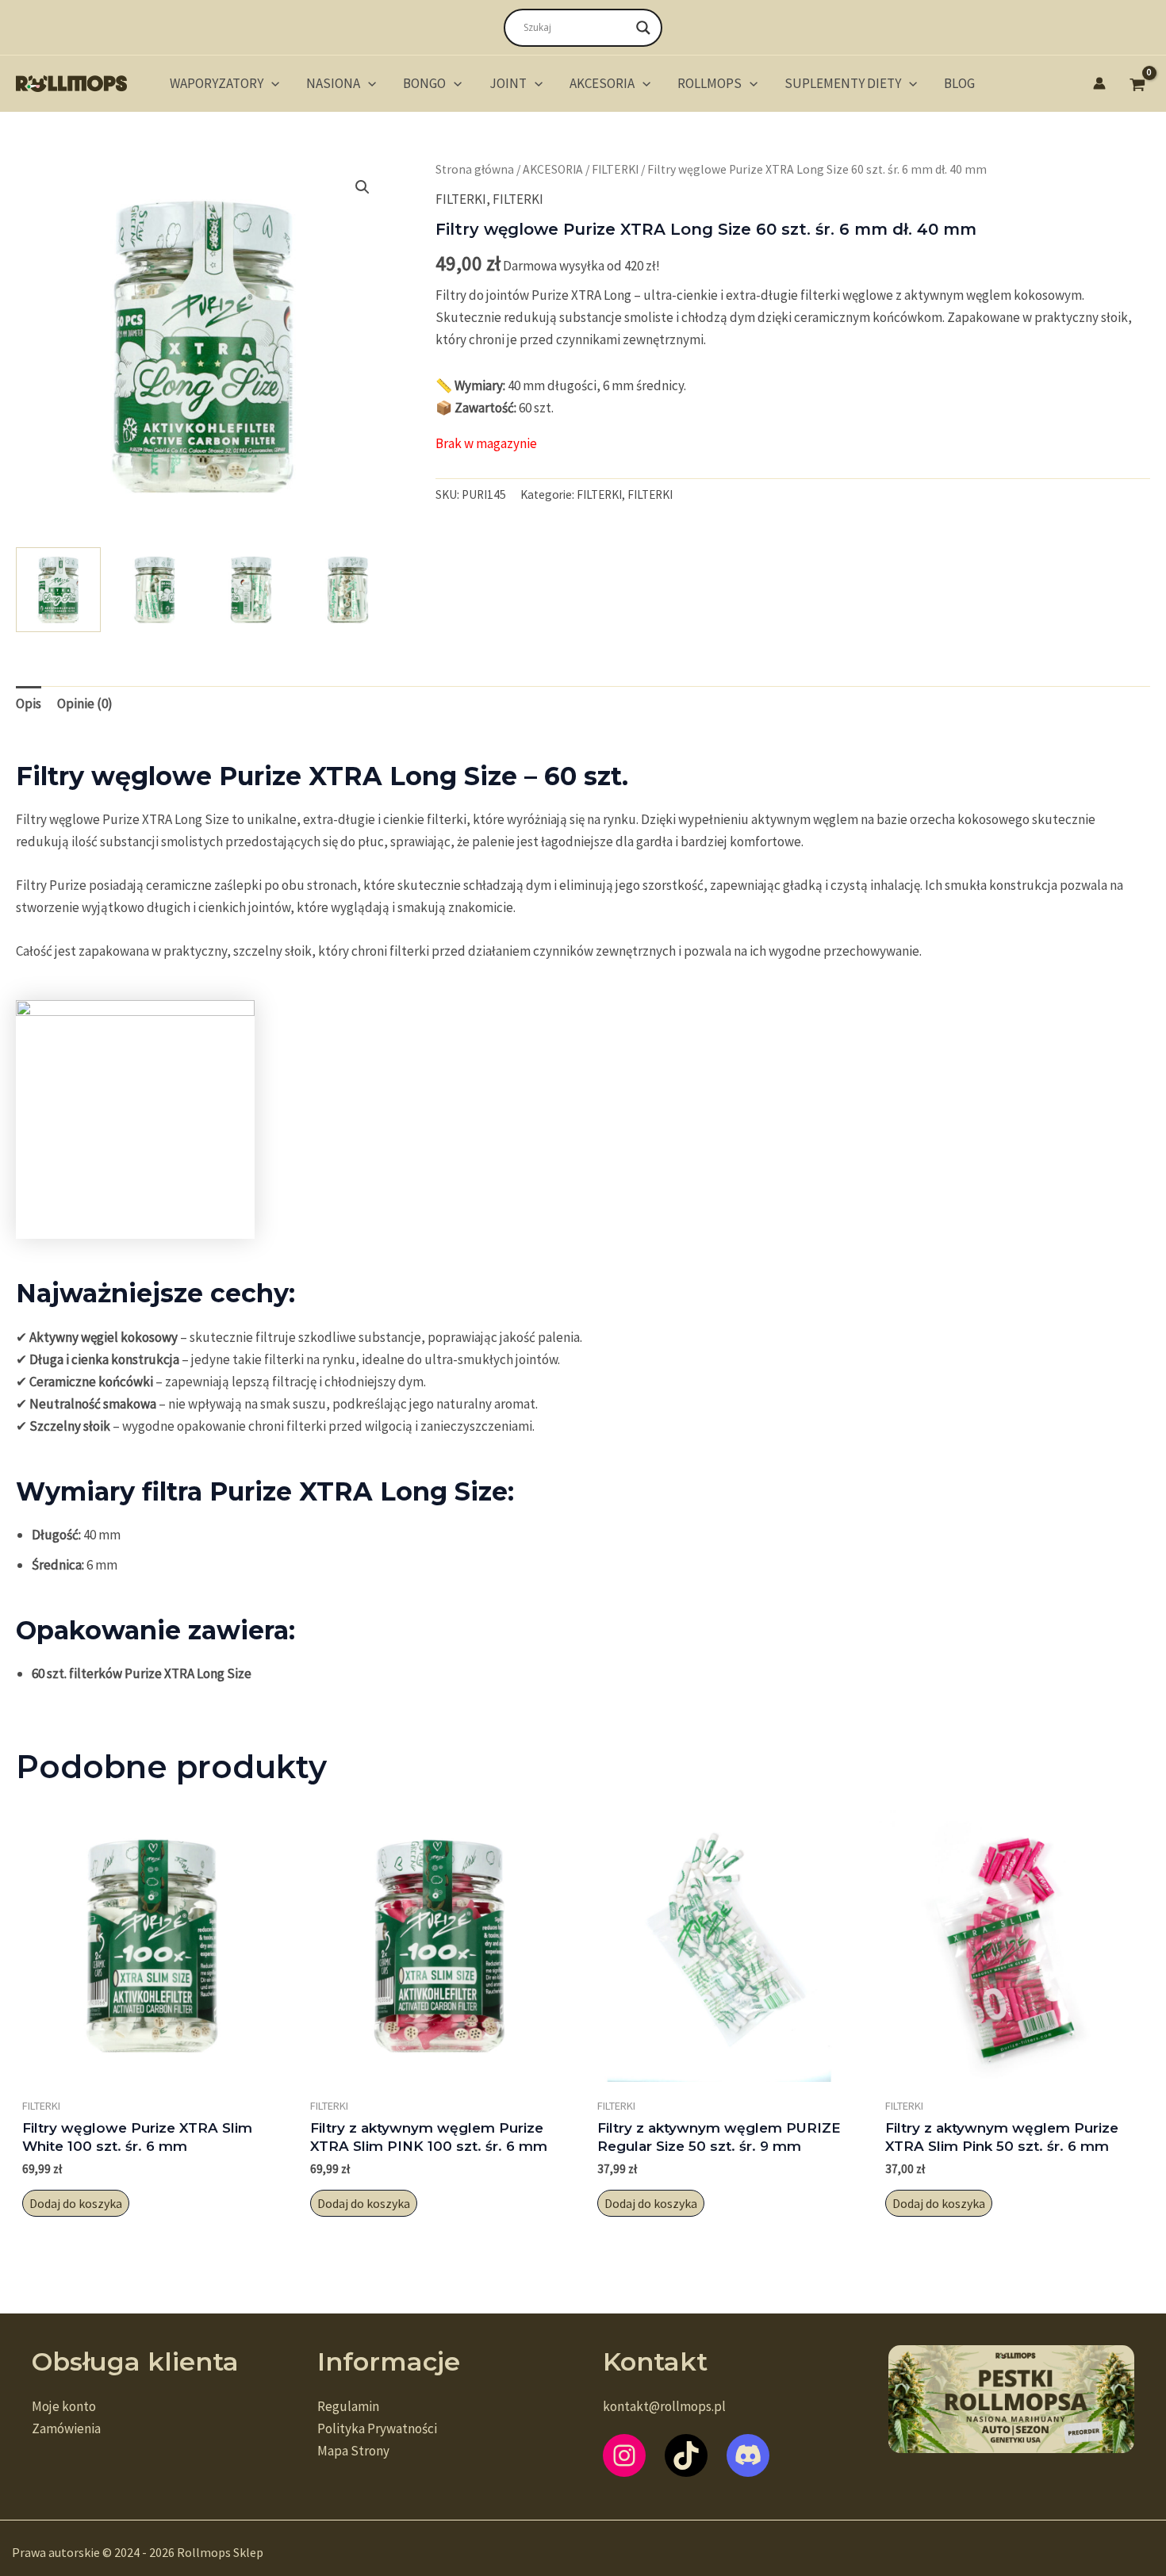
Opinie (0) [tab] (85, 703)
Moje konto (64, 2406)
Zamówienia (66, 2428)
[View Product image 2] (155, 590)
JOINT (508, 83)
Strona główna (475, 169)
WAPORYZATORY (217, 83)
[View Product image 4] (348, 590)
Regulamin (348, 2406)
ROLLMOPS (710, 83)
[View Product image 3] (251, 590)
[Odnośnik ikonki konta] (1099, 83)
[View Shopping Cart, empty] (1137, 83)
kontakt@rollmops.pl (664, 2406)
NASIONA (333, 83)
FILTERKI (615, 169)
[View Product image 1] (58, 590)
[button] (271, 83)
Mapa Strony (353, 2451)
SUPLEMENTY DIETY (843, 83)
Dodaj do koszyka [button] (76, 2203)
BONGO (424, 83)
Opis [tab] (29, 703)
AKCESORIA (602, 83)
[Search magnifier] (643, 28)
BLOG (959, 83)
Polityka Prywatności (377, 2428)
